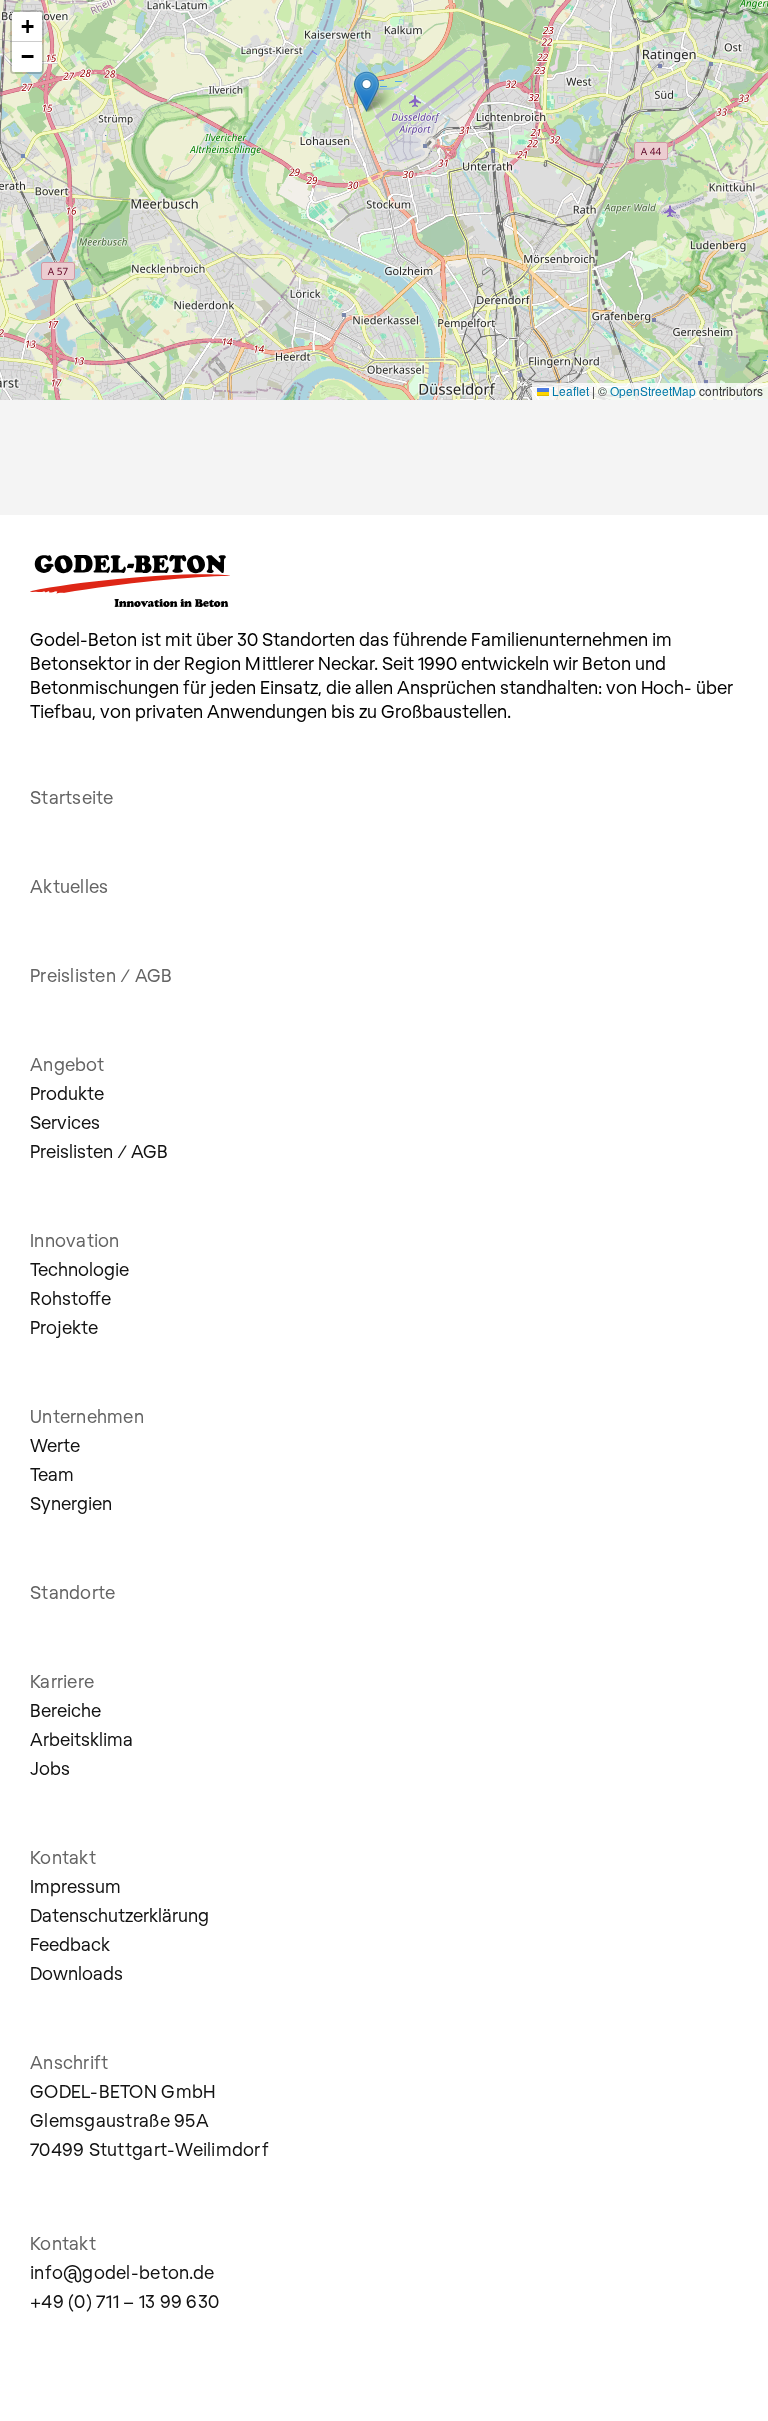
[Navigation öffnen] (723, 45)
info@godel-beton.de (122, 2272)
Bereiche (65, 1710)
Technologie (79, 1269)
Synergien (71, 1503)
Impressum (75, 1886)
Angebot (67, 1064)
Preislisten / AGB (101, 975)
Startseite (72, 797)
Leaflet (569, 390)
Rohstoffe (70, 1298)
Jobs (50, 1768)
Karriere (62, 1681)
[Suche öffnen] (673, 45)
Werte (55, 1445)
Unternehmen (87, 1416)
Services (65, 1122)
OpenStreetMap (653, 390)
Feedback (70, 1944)
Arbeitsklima (81, 1739)
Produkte (67, 1093)
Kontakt (63, 1857)
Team (52, 1474)
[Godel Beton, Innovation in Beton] (119, 41)
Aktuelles (69, 886)
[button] (366, 91)
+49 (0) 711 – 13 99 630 (124, 2301)
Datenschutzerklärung (119, 1915)
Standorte (72, 1592)
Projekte (64, 1327)
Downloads (76, 1973)
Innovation (75, 1240)
